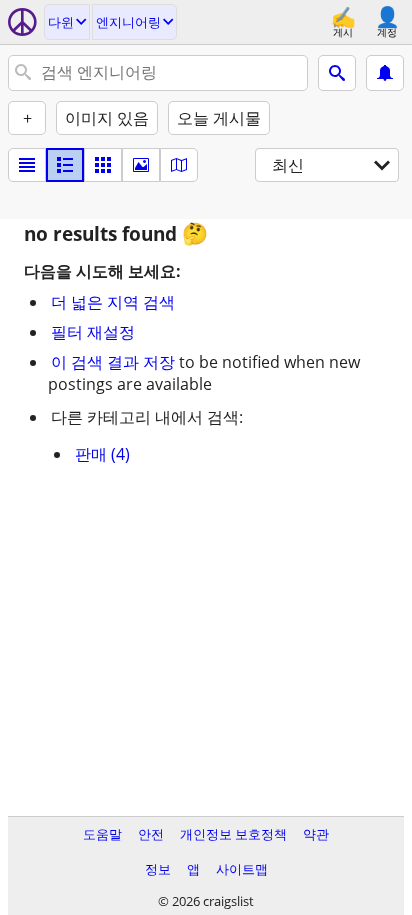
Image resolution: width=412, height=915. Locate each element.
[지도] (179, 165)
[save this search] (385, 73)
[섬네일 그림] (65, 165)
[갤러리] (141, 165)
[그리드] (103, 165)
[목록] (27, 165)
